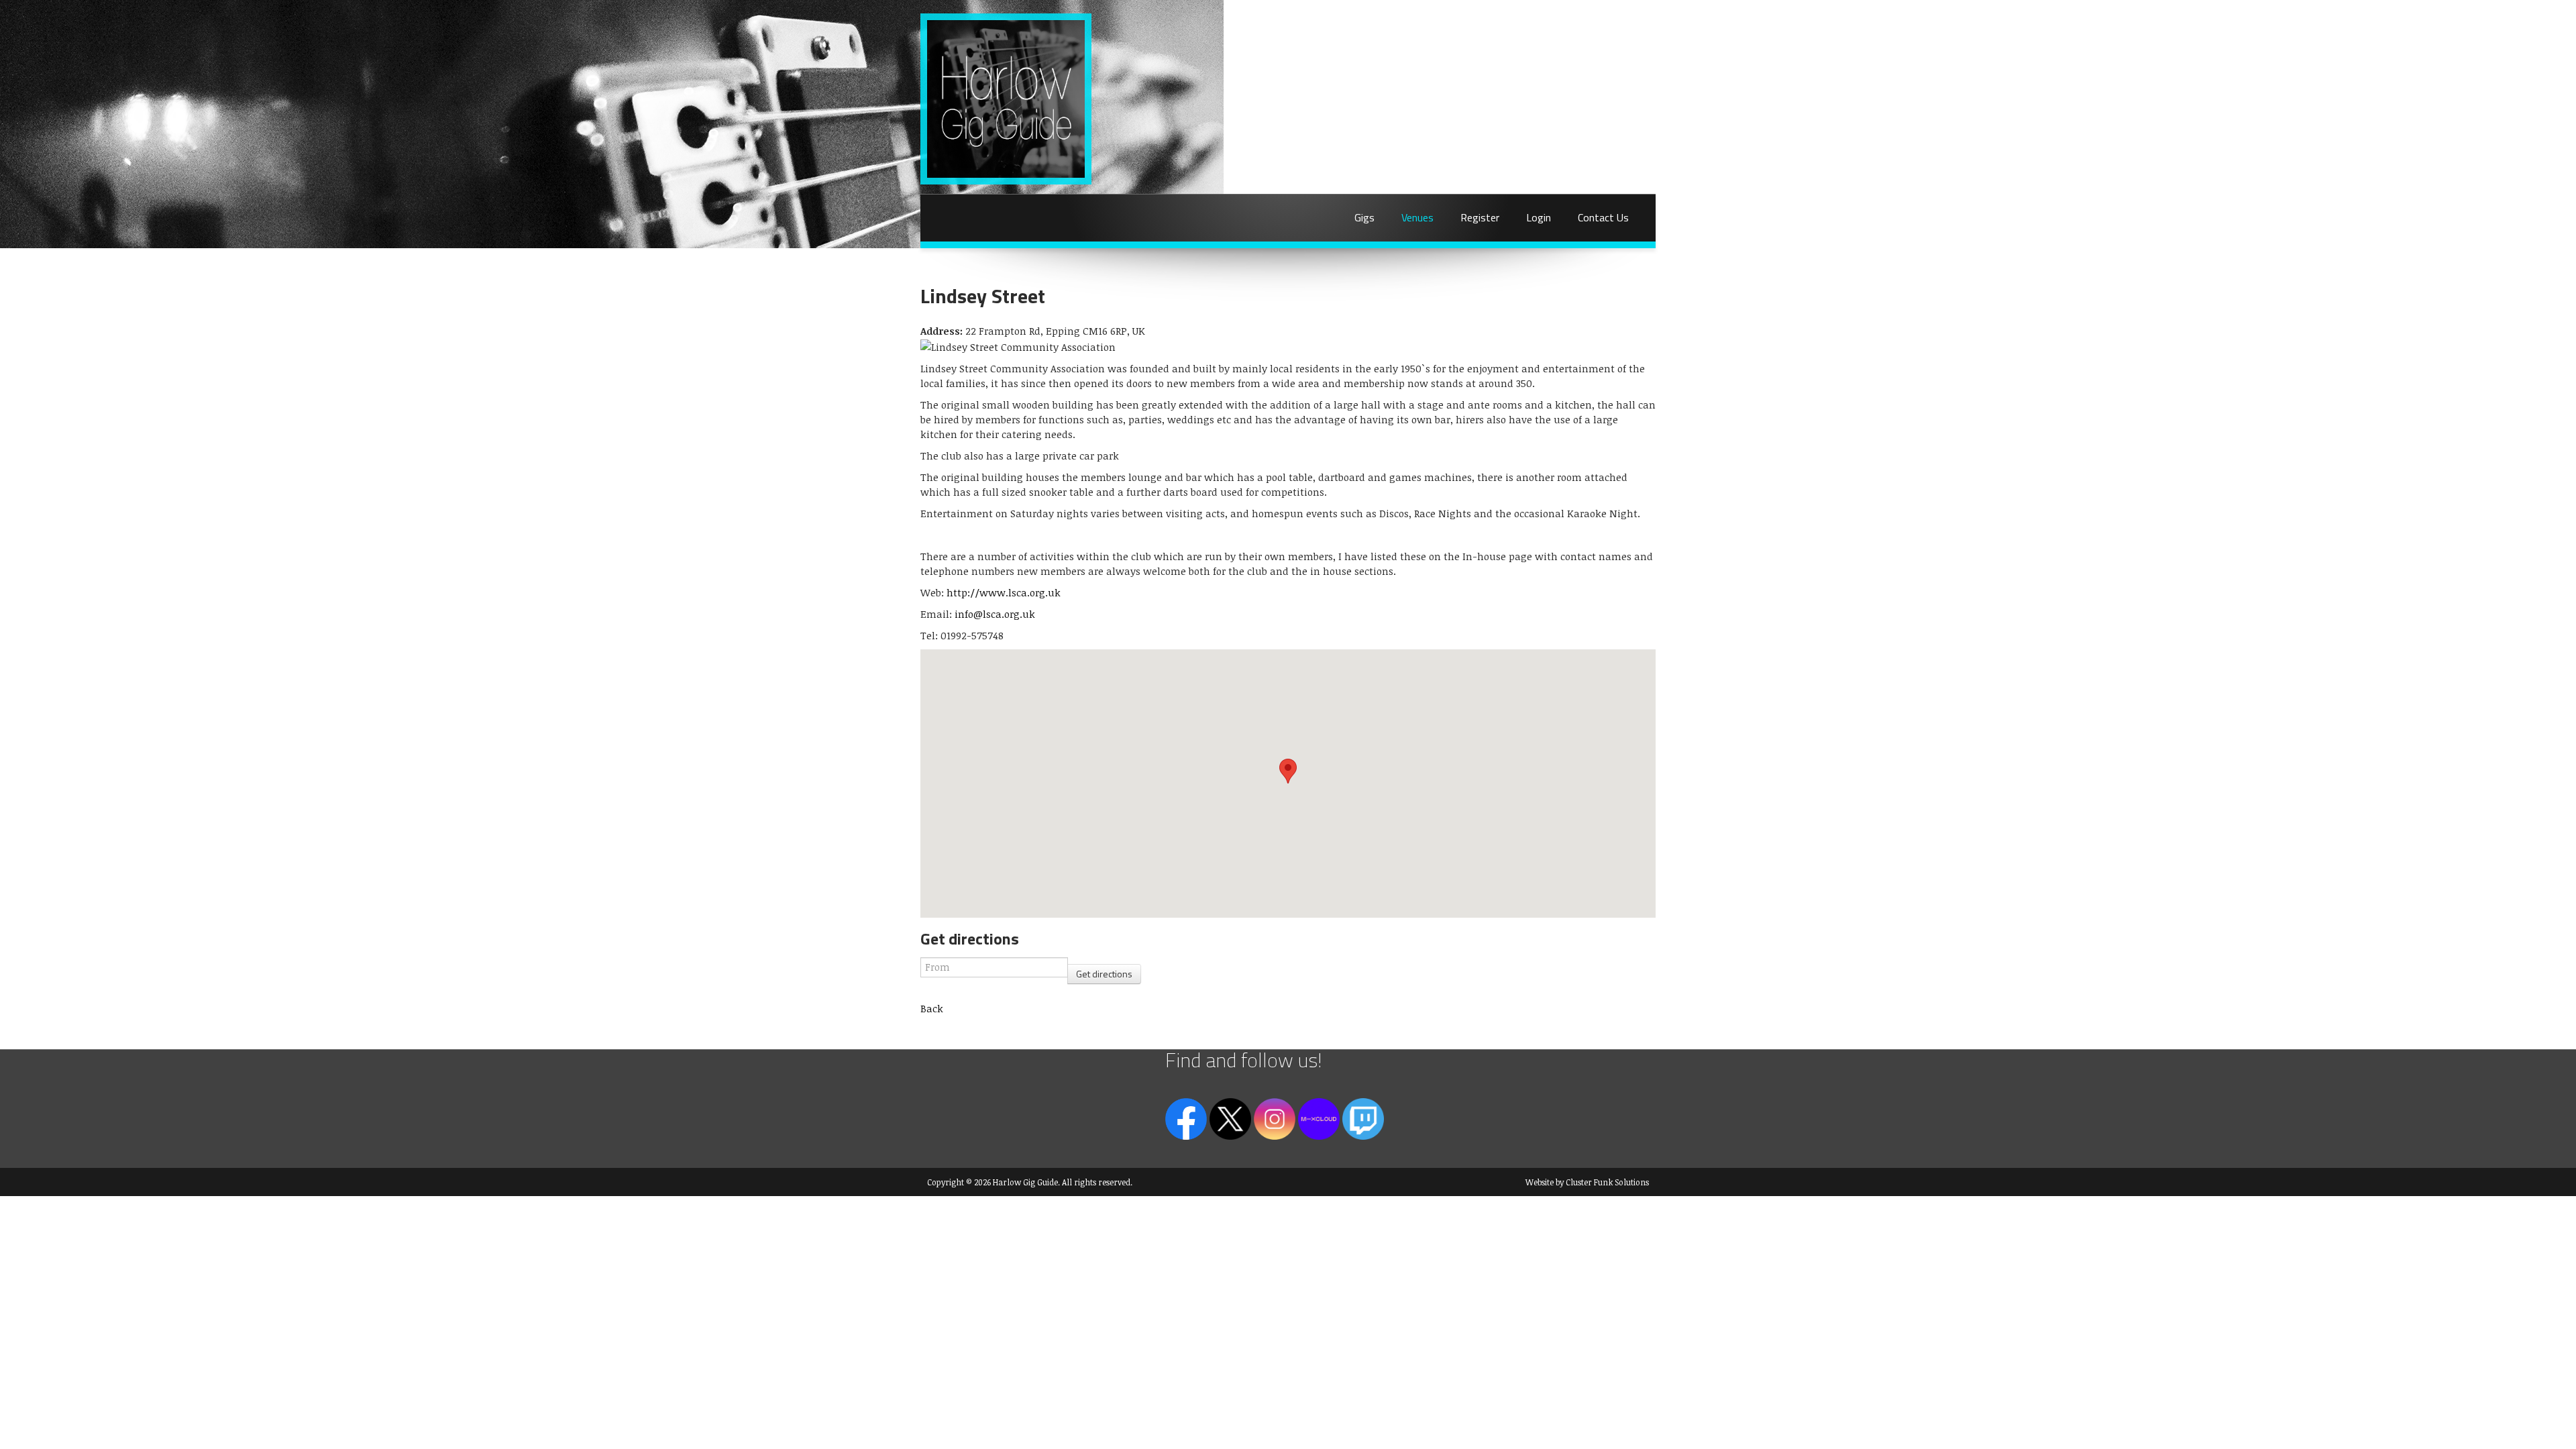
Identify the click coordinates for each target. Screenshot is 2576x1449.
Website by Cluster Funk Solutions (1587, 1182)
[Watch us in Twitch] (1363, 1118)
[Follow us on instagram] (1275, 1118)
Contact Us (1603, 217)
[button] (1288, 771)
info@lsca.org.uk (995, 614)
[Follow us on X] (1230, 1118)
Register (1480, 217)
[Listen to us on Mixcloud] (1319, 1118)
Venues (1417, 217)
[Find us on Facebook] (1186, 1118)
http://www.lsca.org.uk (1004, 592)
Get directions (1104, 974)
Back (932, 1008)
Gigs (1364, 217)
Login (1539, 217)
